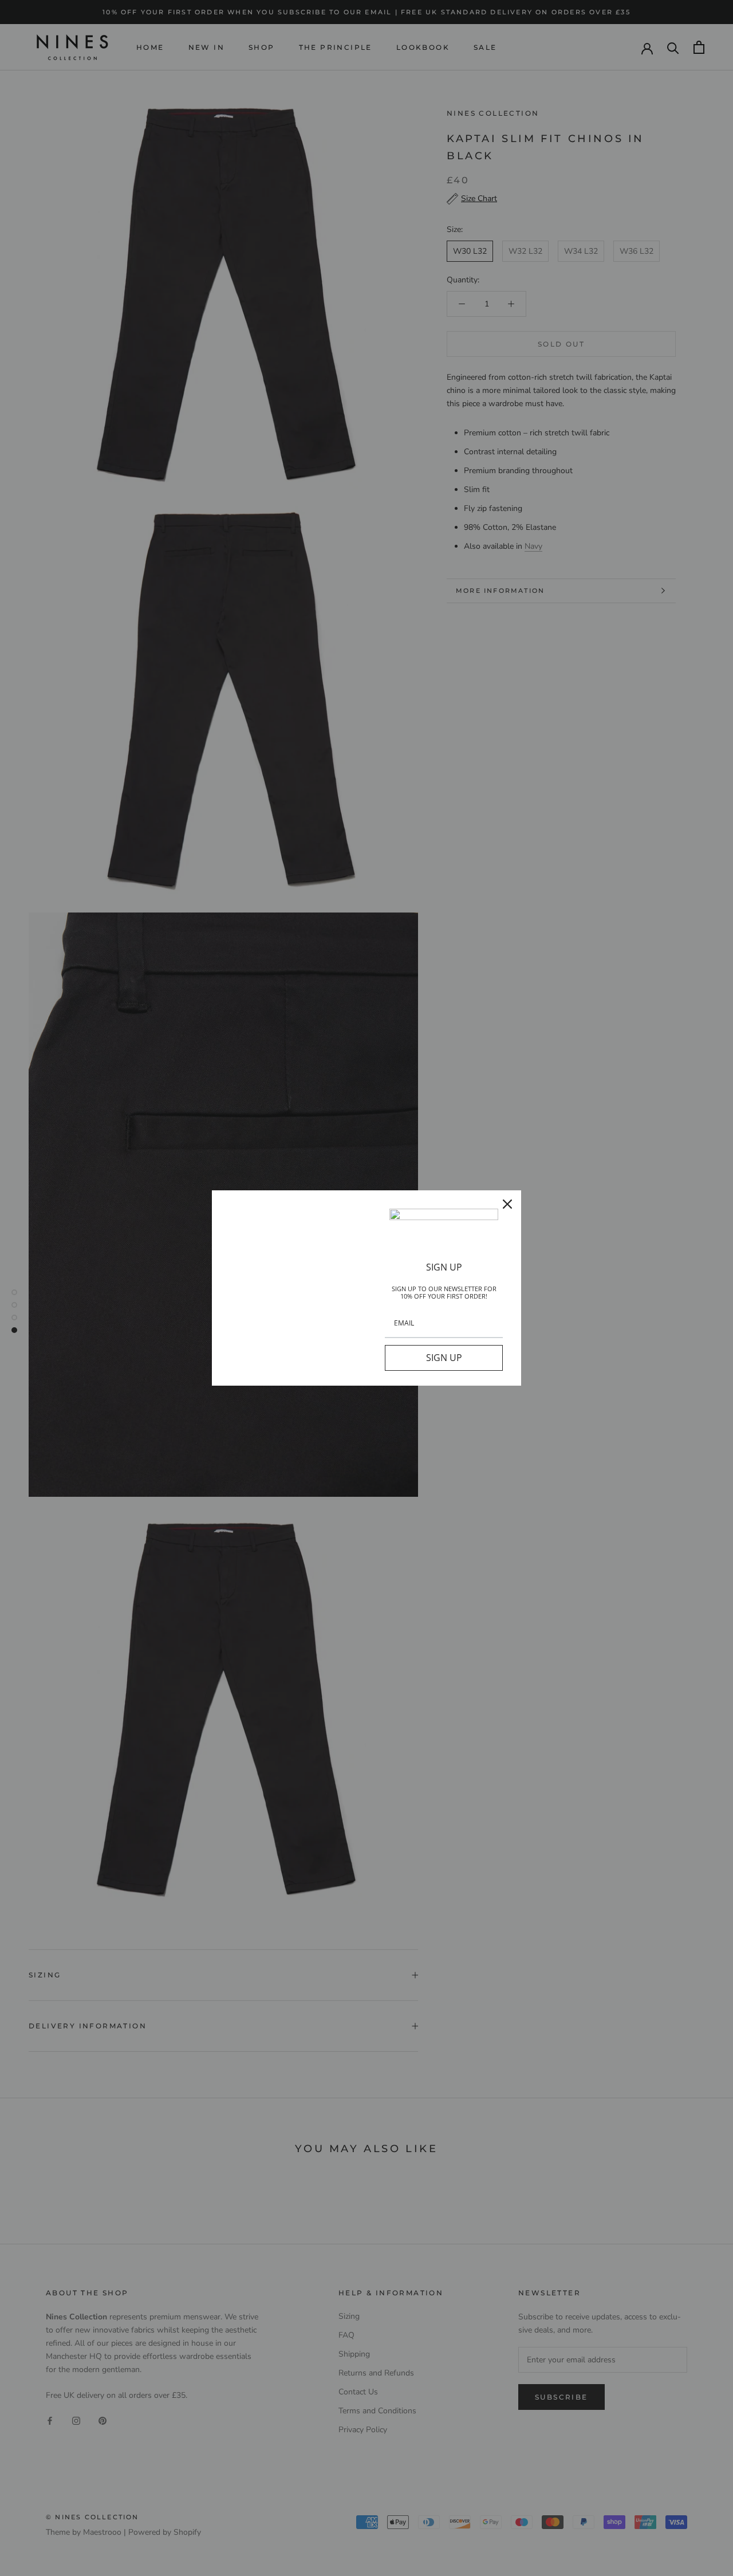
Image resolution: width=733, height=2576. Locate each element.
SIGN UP (444, 1358)
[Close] (507, 1204)
